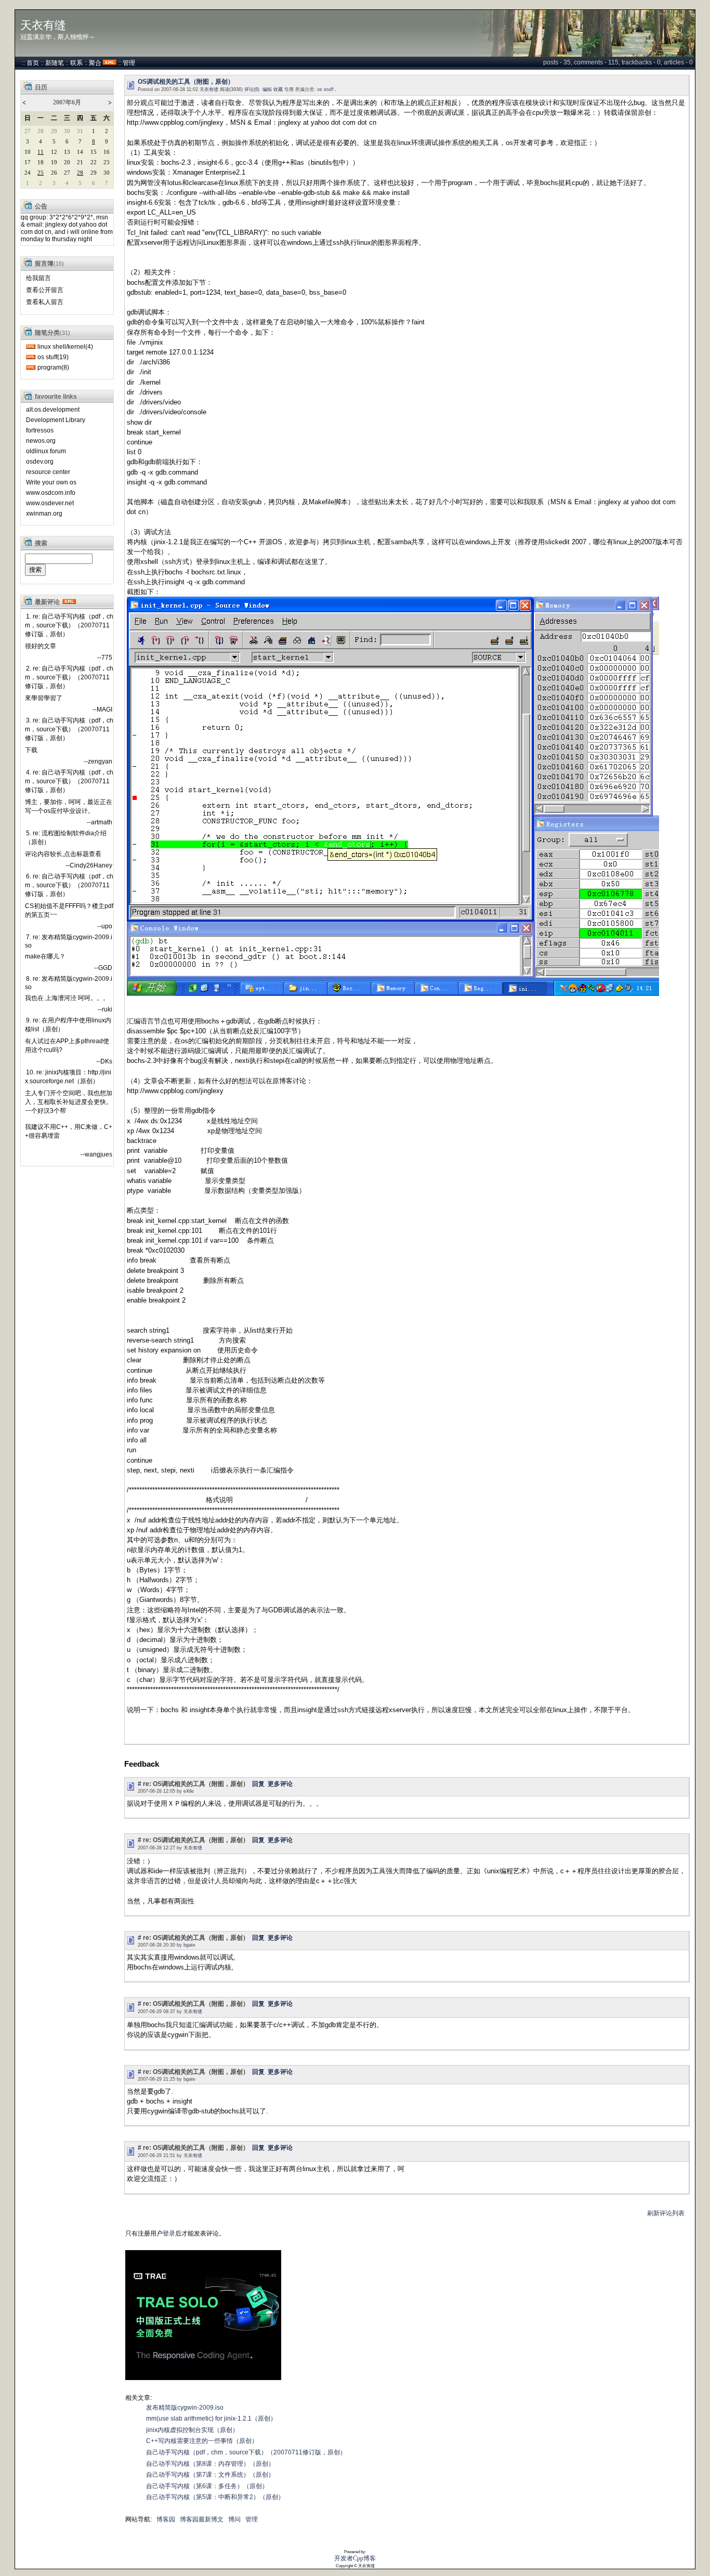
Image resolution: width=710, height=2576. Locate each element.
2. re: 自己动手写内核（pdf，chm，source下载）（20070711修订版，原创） (69, 677)
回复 (258, 1784)
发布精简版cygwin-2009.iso (185, 2408)
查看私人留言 (45, 302)
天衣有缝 (43, 25)
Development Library (56, 420)
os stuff (325, 89)
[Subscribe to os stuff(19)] (31, 357)
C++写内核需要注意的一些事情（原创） (202, 2441)
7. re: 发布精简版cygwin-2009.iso (69, 941)
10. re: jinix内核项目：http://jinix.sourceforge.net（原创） (68, 1077)
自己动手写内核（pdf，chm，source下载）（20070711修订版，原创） (246, 2452)
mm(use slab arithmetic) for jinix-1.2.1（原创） (211, 2419)
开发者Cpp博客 (355, 2558)
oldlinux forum (46, 451)
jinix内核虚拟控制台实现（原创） (192, 2430)
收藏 (278, 89)
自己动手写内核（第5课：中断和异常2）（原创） (215, 2497)
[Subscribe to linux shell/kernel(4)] (31, 347)
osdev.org (40, 462)
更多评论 (280, 1784)
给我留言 (38, 278)
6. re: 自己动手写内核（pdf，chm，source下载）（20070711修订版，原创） (69, 885)
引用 (289, 89)
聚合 (95, 63)
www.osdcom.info (51, 493)
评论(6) (252, 89)
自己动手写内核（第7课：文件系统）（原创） (210, 2475)
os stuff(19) (53, 357)
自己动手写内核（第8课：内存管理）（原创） (210, 2464)
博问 (234, 2519)
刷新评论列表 (666, 2213)
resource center (48, 472)
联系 (76, 63)
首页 (33, 63)
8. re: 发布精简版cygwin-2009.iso (69, 983)
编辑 (267, 89)
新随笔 (55, 63)
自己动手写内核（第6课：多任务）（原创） (207, 2486)
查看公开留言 (45, 290)
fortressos (40, 430)
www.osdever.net (50, 503)
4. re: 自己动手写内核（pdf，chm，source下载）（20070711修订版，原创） (69, 781)
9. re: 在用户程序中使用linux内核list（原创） (68, 1025)
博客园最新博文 (202, 2519)
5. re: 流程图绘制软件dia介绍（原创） (66, 838)
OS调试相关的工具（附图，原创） (186, 82)
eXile (189, 1791)
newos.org (41, 441)
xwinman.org (44, 514)
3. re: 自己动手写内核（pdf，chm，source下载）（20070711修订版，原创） (69, 729)
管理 (129, 63)
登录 (169, 2233)
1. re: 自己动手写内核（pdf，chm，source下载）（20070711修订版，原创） (69, 625)
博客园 (166, 2519)
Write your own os (51, 482)
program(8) (53, 367)
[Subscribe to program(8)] (31, 367)
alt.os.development (53, 410)
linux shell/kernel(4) (65, 347)
